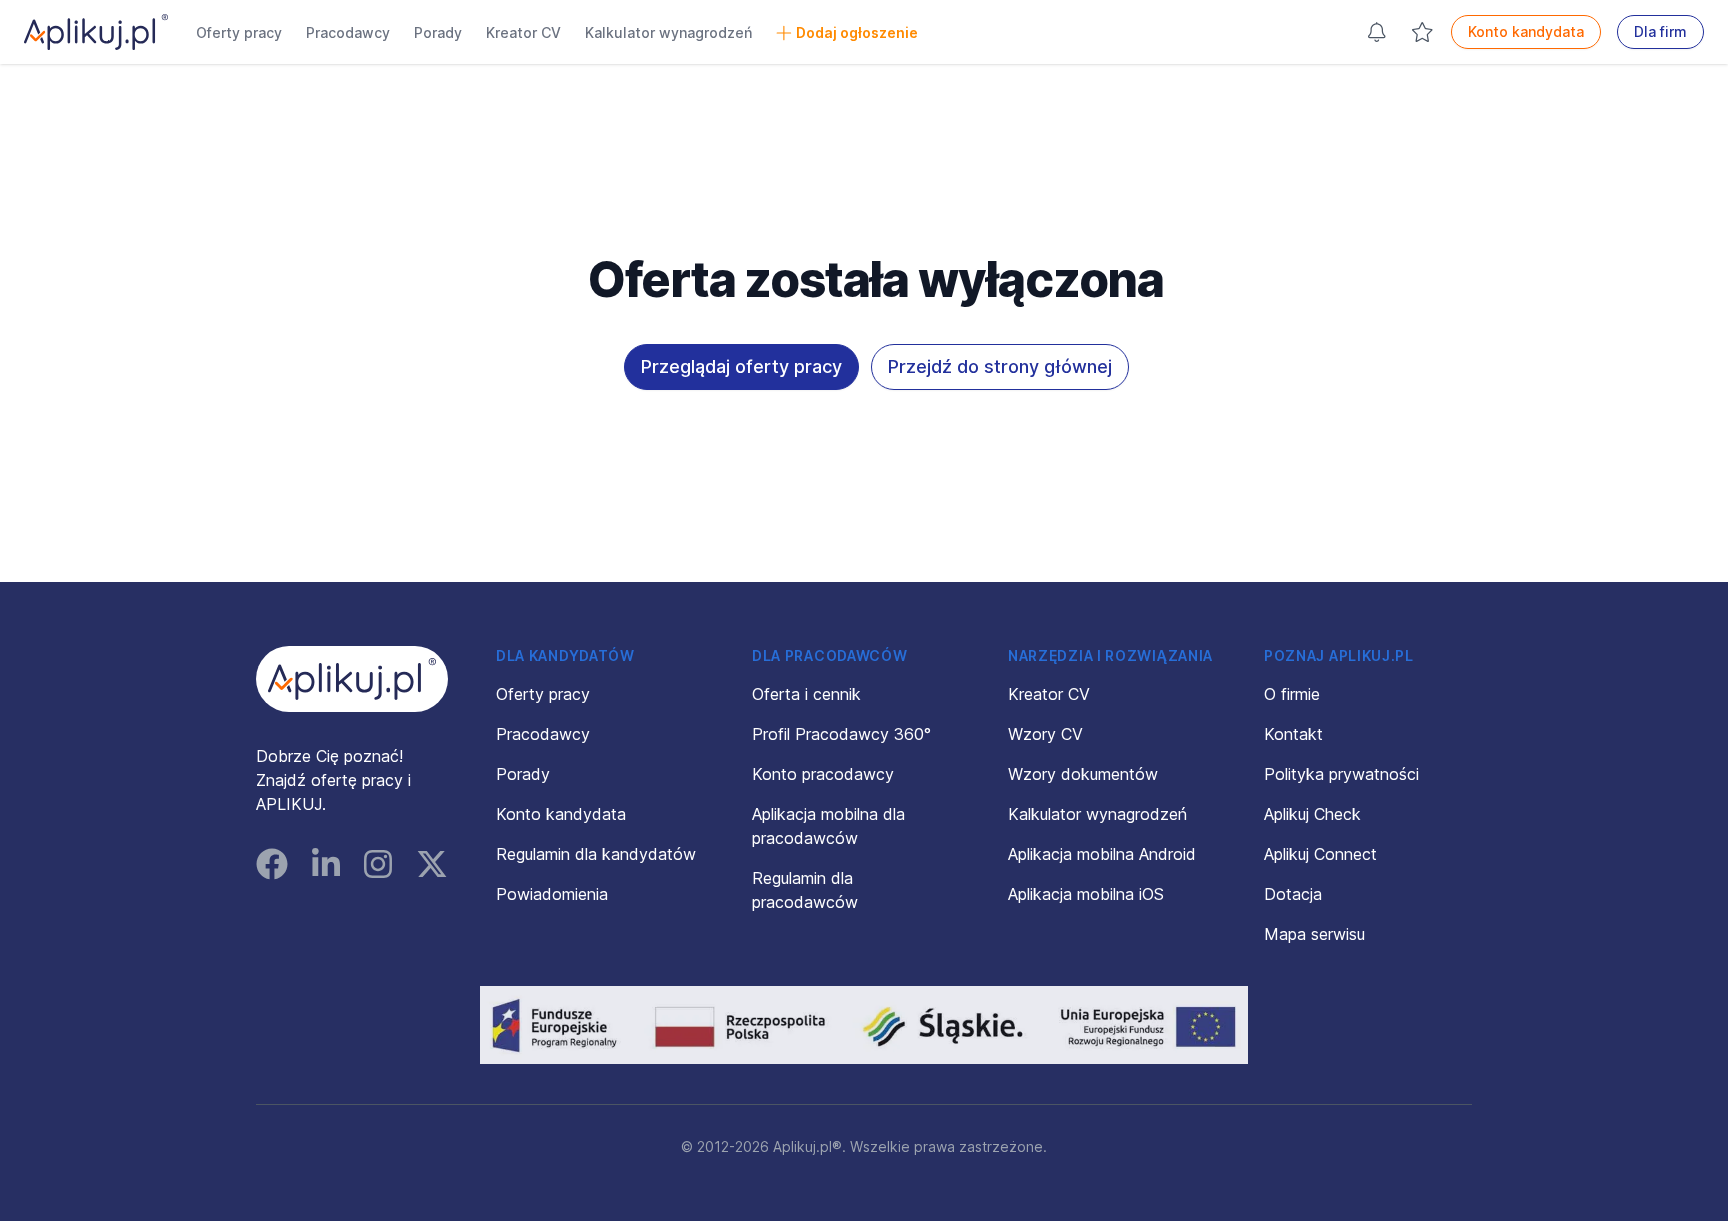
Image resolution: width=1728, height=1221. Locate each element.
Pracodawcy (348, 32)
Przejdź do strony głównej (1000, 366)
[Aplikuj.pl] (352, 679)
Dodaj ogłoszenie (857, 32)
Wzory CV (1045, 734)
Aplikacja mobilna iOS (1086, 894)
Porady (438, 32)
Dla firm (1660, 31)
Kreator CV (523, 32)
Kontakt (1293, 734)
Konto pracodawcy (823, 774)
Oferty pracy (239, 32)
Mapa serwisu (1314, 934)
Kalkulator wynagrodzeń (668, 32)
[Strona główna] (96, 32)
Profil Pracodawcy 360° (841, 734)
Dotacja (1293, 894)
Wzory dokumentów (1083, 774)
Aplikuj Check (1312, 814)
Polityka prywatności (1341, 774)
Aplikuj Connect (1320, 854)
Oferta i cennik (806, 694)
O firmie (1292, 694)
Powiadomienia (552, 894)
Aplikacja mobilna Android (1102, 854)
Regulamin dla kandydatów (596, 854)
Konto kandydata (1526, 31)
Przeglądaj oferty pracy (741, 366)
